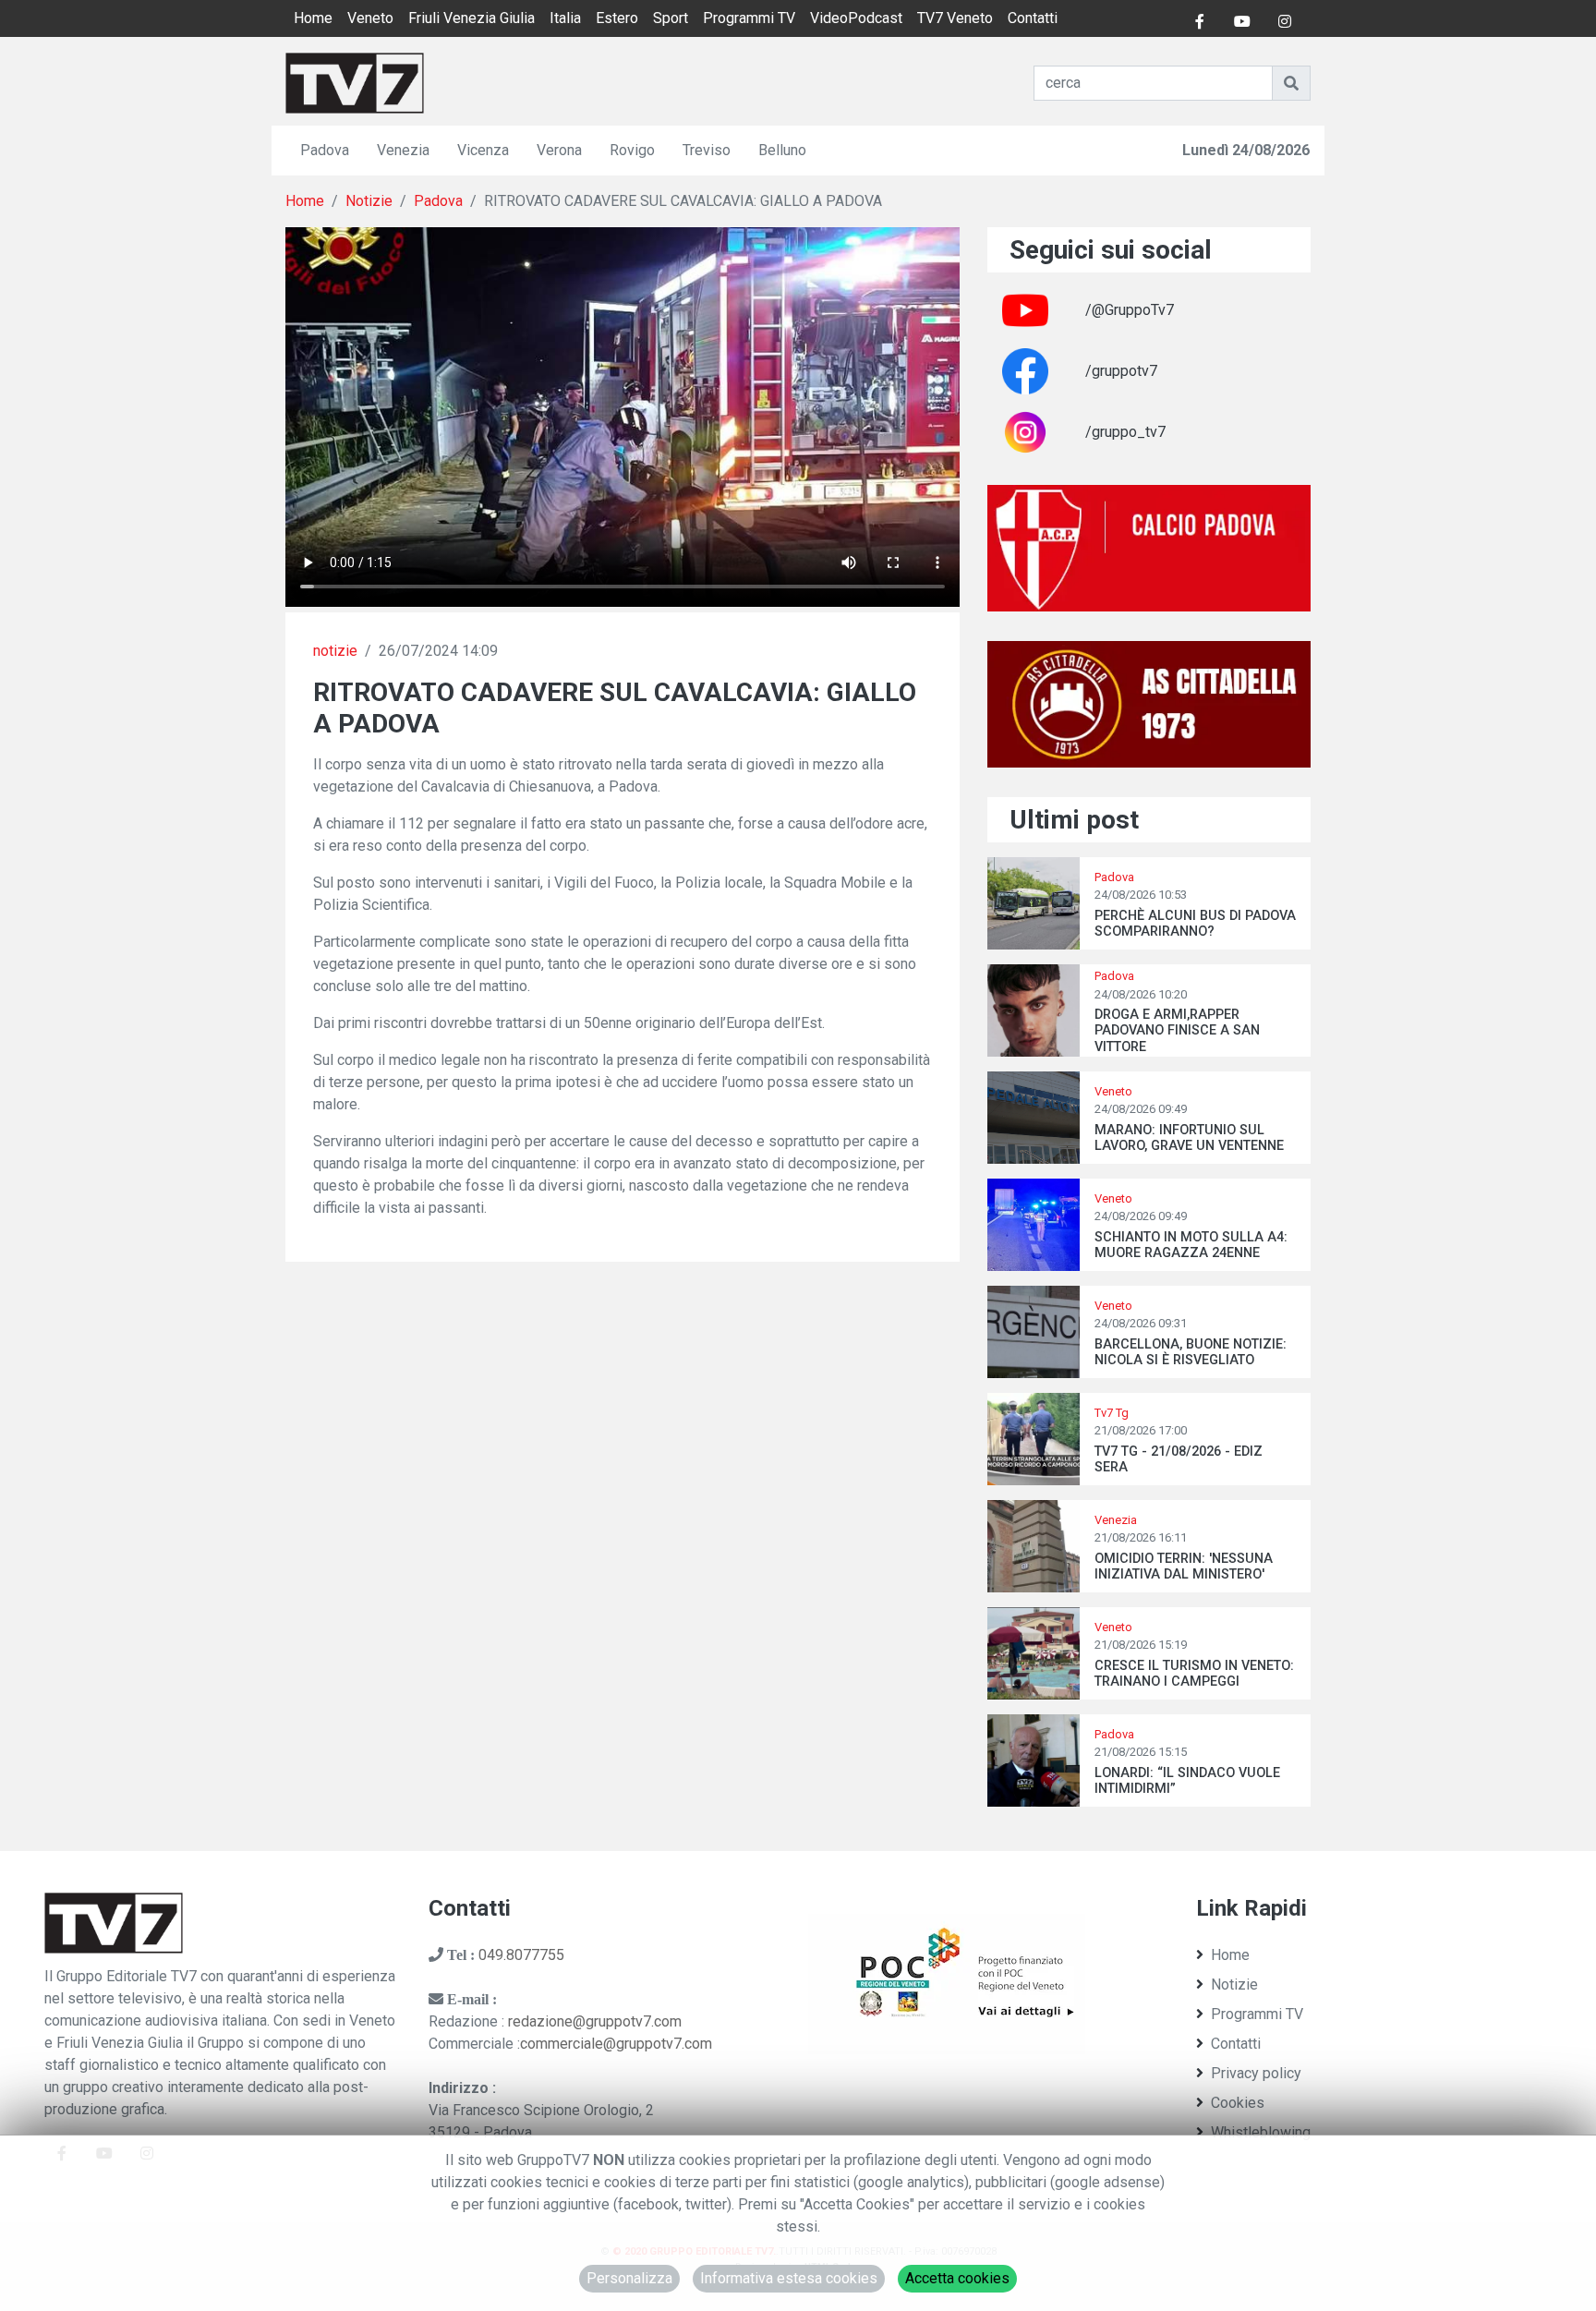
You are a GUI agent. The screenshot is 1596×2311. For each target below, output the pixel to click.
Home (313, 18)
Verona (559, 150)
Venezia (403, 150)
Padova (325, 150)
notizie (335, 651)
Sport (671, 18)
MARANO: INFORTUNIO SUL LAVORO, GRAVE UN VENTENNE (1189, 1138)
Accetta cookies (957, 2278)
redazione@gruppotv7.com (595, 2021)
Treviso (707, 150)
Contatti (1033, 18)
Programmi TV (749, 18)
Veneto (370, 18)
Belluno (782, 150)
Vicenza (483, 150)
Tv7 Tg (1112, 1413)
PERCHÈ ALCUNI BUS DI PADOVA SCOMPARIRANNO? (1195, 924)
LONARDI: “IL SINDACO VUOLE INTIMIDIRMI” (1187, 1781)
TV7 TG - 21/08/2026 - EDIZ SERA (1179, 1459)
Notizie (369, 201)
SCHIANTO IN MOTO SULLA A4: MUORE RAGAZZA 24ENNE (1191, 1245)
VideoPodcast (856, 18)
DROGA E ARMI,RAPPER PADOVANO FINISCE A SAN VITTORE (1177, 1031)
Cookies (1238, 2103)
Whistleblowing (1261, 2132)
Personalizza (629, 2278)
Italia (565, 18)
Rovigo (632, 150)
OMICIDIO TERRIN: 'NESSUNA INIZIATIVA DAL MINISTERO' (1184, 1567)
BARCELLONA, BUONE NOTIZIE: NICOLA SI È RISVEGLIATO (1191, 1352)
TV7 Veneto (955, 18)
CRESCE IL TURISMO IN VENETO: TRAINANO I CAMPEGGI (1194, 1674)
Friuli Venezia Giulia (472, 18)
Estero (617, 18)
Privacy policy (1256, 2073)
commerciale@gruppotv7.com (616, 2044)
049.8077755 (521, 1955)
